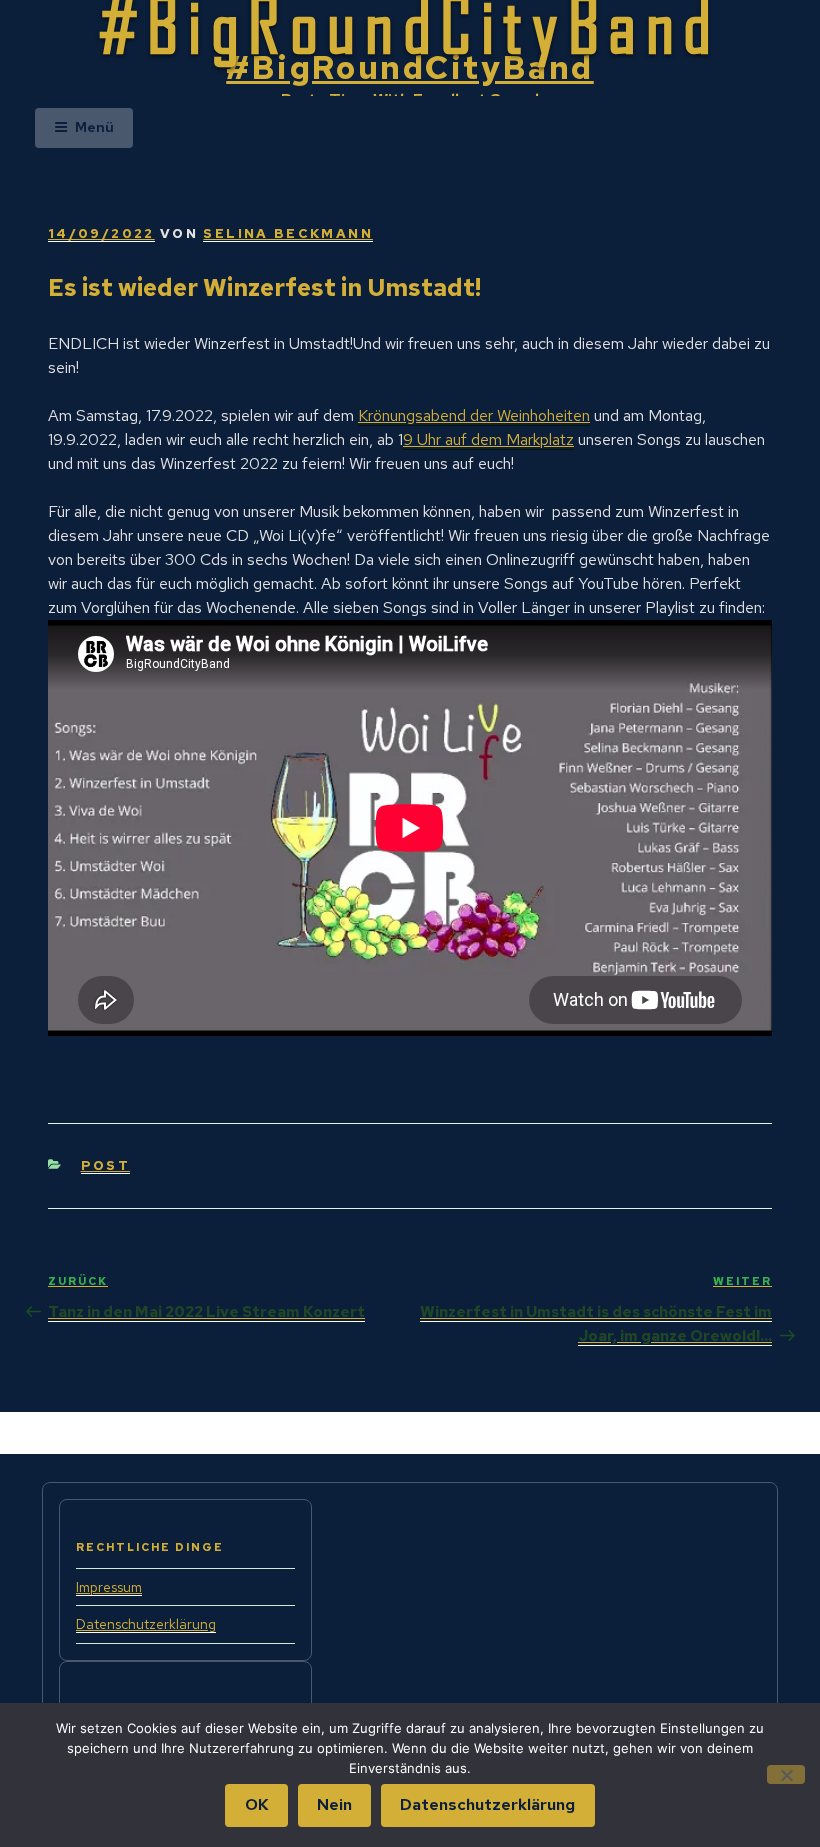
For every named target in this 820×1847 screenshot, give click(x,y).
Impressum (109, 1587)
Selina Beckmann (287, 233)
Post (105, 1165)
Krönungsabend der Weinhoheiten (474, 415)
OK (257, 1804)
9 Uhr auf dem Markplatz (488, 439)
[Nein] (786, 1774)
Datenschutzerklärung (146, 1624)
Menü (94, 127)
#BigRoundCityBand (410, 67)
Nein (334, 1804)
